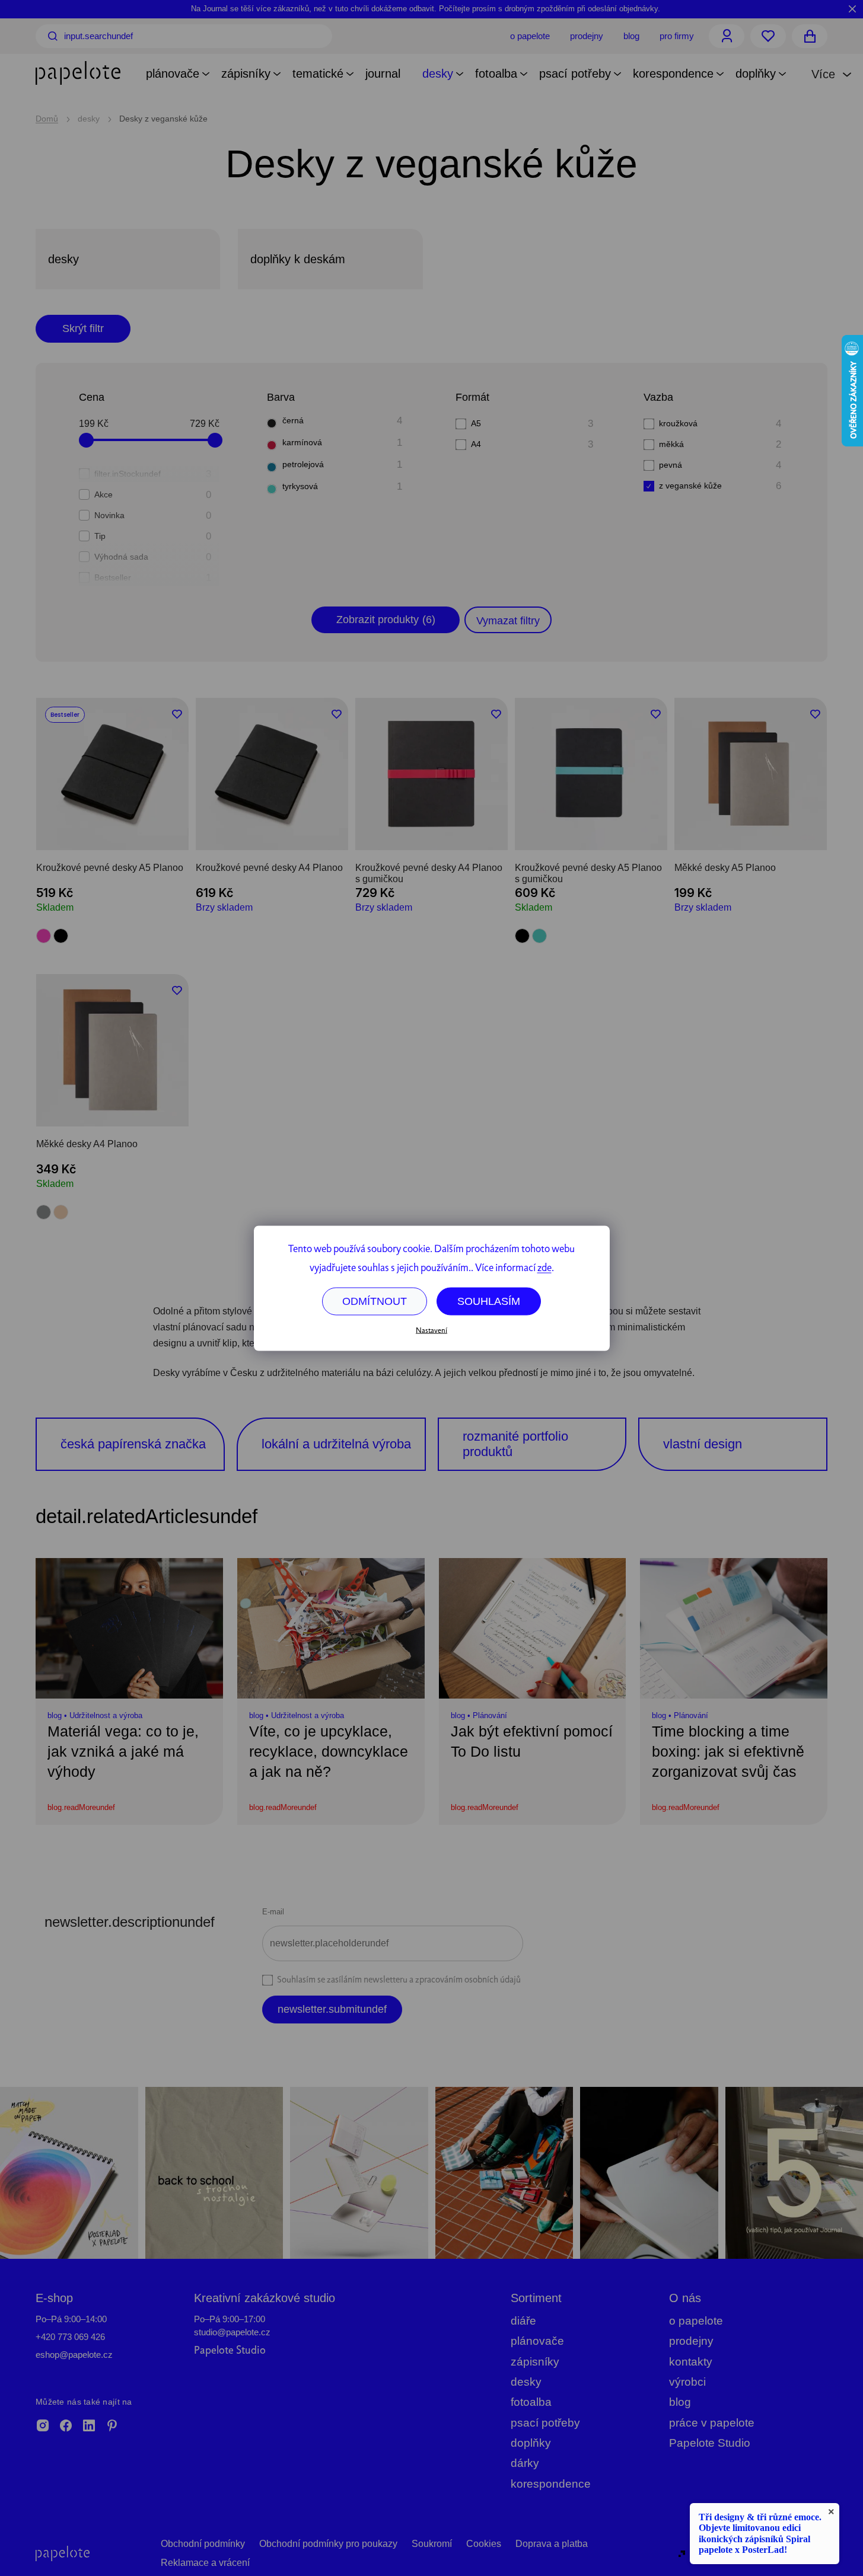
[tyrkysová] (272, 489)
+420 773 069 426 (70, 2337)
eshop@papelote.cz (74, 2355)
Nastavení (431, 1331)
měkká (720, 444)
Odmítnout (375, 1301)
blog (680, 2402)
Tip (153, 536)
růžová (44, 936)
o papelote (696, 2321)
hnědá (61, 1212)
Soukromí (432, 2544)
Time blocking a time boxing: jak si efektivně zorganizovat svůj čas (728, 1751)
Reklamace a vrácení (205, 2563)
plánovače (537, 2341)
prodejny (691, 2341)
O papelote (530, 36)
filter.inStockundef (153, 474)
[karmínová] (272, 445)
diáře (523, 2321)
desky (526, 2382)
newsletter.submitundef (332, 2009)
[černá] (272, 423)
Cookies (484, 2544)
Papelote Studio (230, 2351)
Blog (631, 36)
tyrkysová (342, 486)
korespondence (551, 2484)
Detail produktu (112, 824)
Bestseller (153, 578)
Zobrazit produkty (386, 620)
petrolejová (342, 465)
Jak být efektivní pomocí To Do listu (532, 1741)
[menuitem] (173, 75)
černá (342, 421)
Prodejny (587, 36)
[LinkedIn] (89, 2427)
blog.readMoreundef (81, 1807)
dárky (525, 2463)
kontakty (691, 2362)
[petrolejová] (272, 467)
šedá (44, 1212)
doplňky (531, 2443)
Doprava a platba (552, 2544)
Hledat (53, 36)
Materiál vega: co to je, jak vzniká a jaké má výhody (123, 1751)
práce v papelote (712, 2423)
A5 (532, 424)
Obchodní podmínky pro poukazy (328, 2544)
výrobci (687, 2382)
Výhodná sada (153, 557)
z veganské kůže (720, 486)
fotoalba (531, 2402)
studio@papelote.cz (232, 2332)
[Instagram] (43, 2427)
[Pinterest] (112, 2427)
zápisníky (535, 2362)
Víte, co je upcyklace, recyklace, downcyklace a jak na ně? (329, 1751)
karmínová (342, 443)
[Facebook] (66, 2427)
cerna (61, 936)
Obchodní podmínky (203, 2544)
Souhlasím (489, 1301)
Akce (153, 495)
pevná (720, 465)
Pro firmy (677, 36)
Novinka (153, 515)
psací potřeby (545, 2423)
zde (544, 1268)
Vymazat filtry (508, 621)
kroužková (720, 424)
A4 (532, 444)
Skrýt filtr (83, 328)
